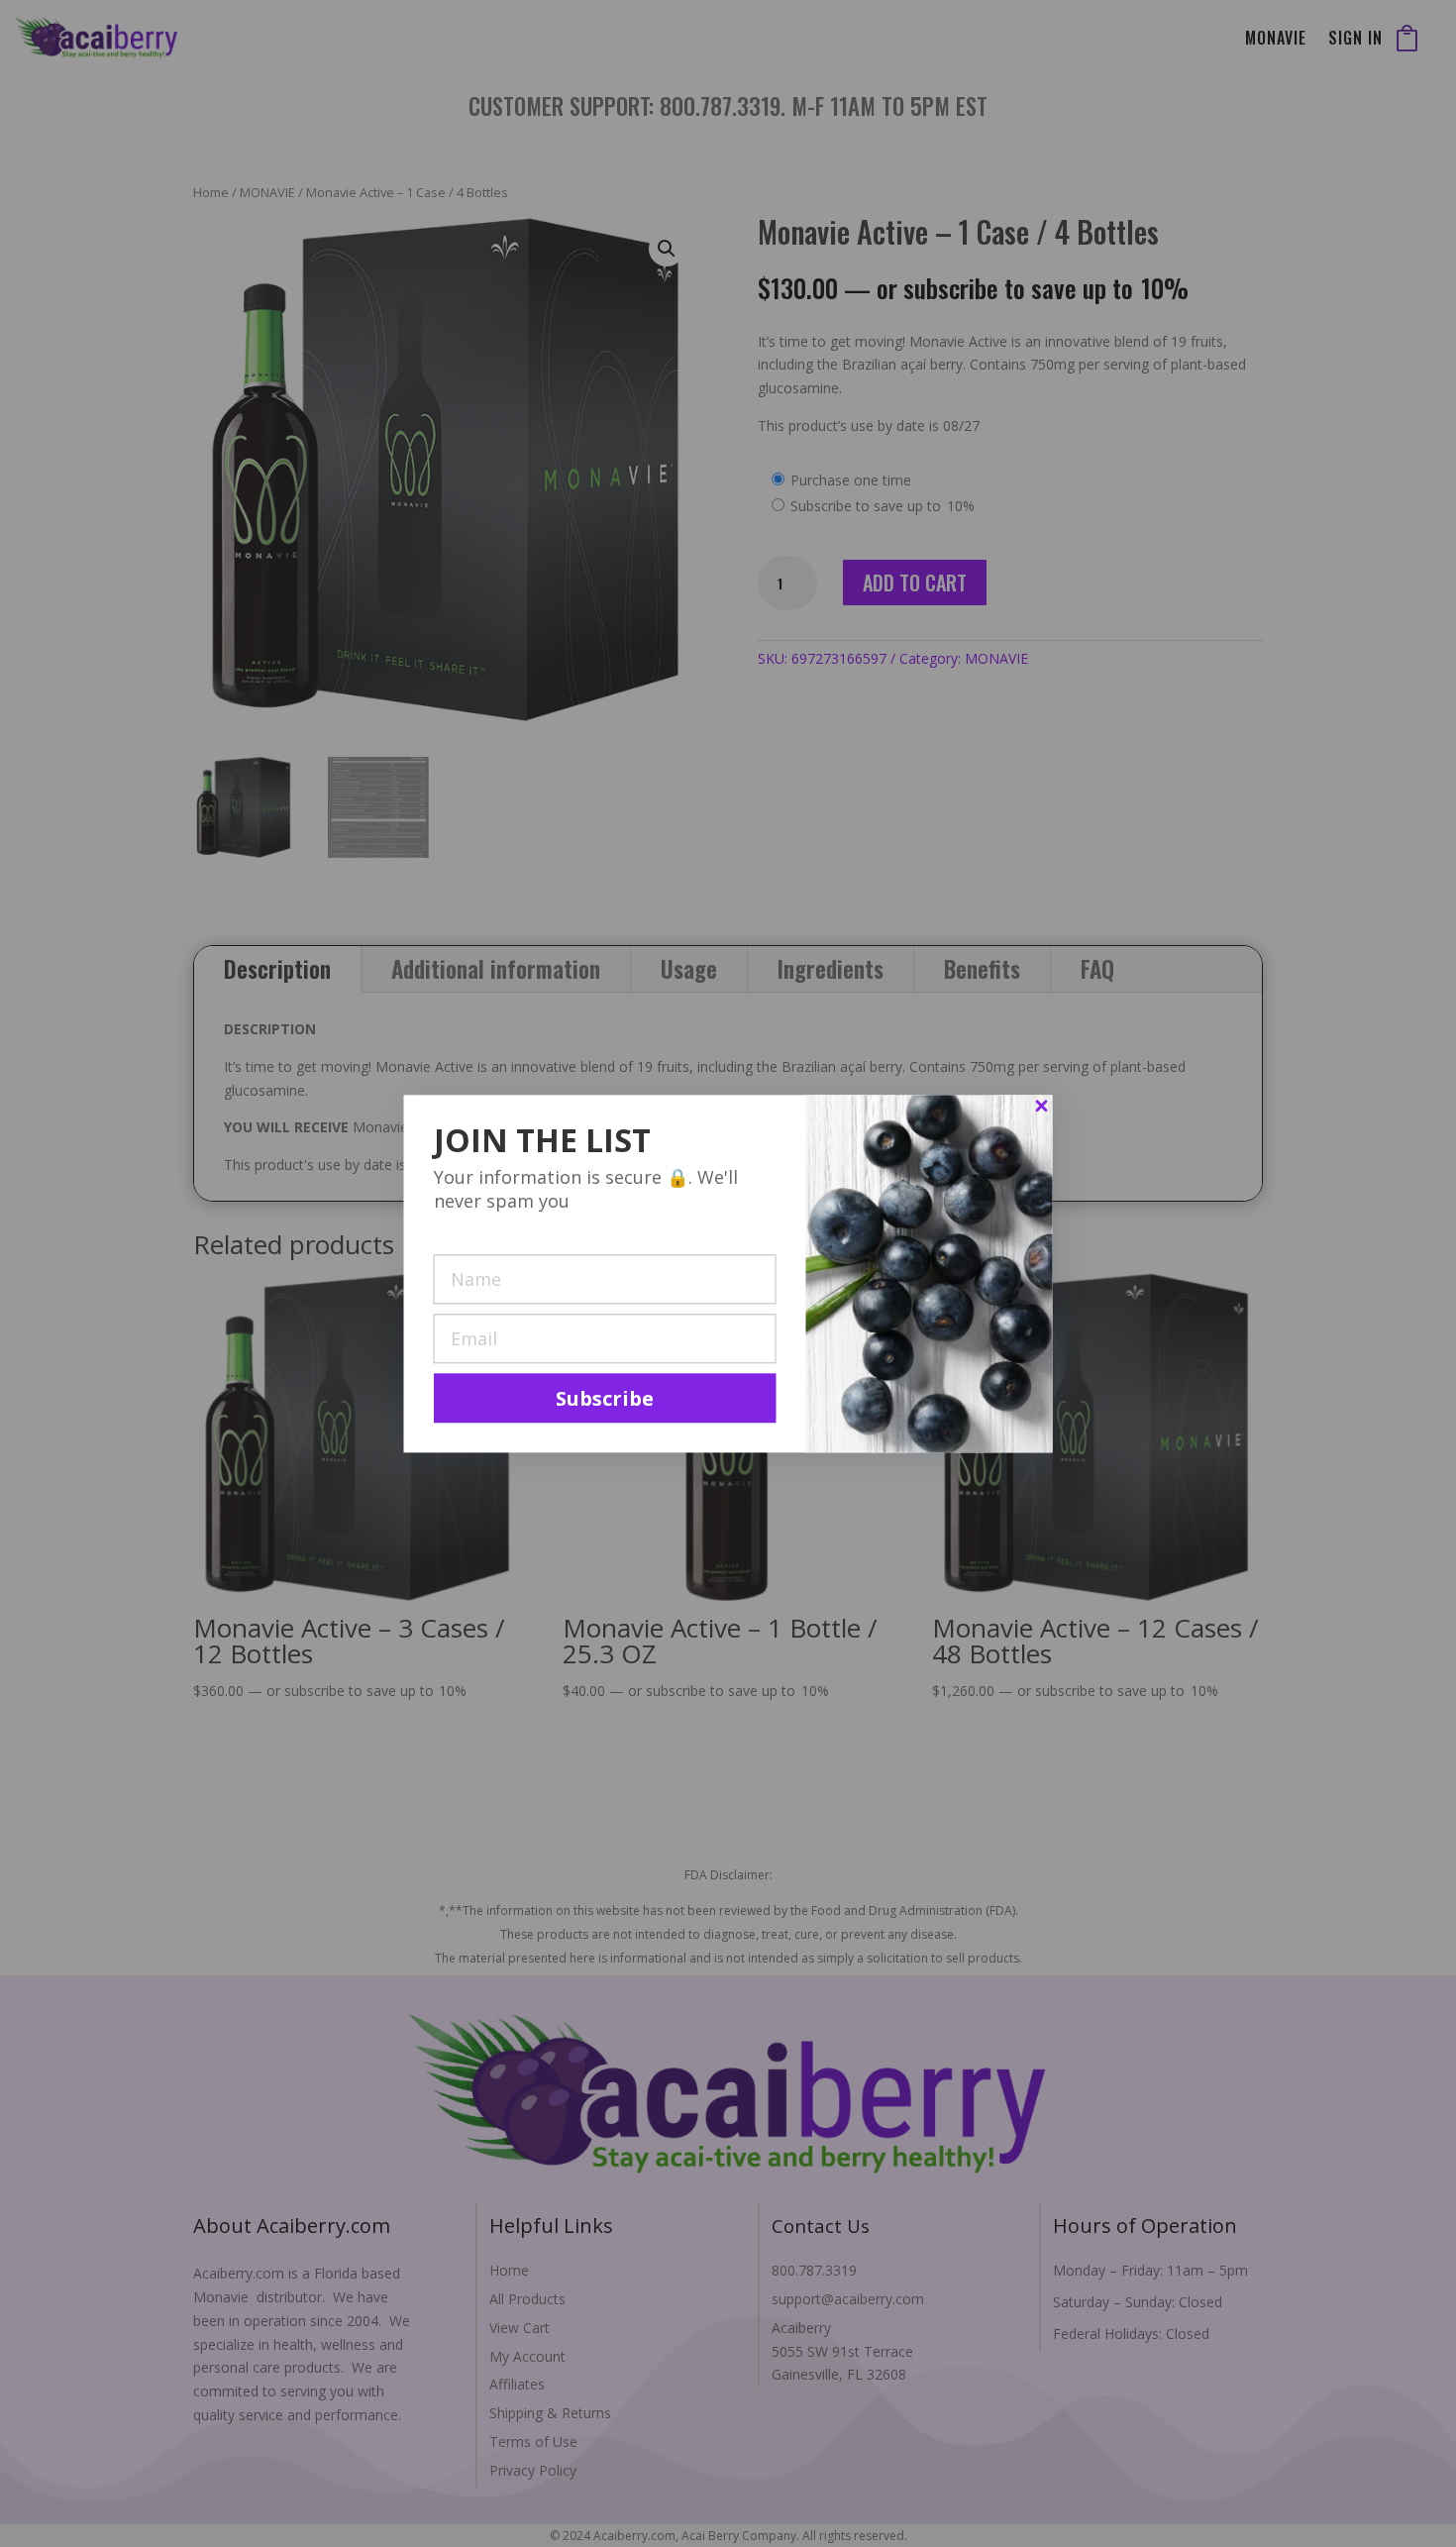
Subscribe (605, 1398)
